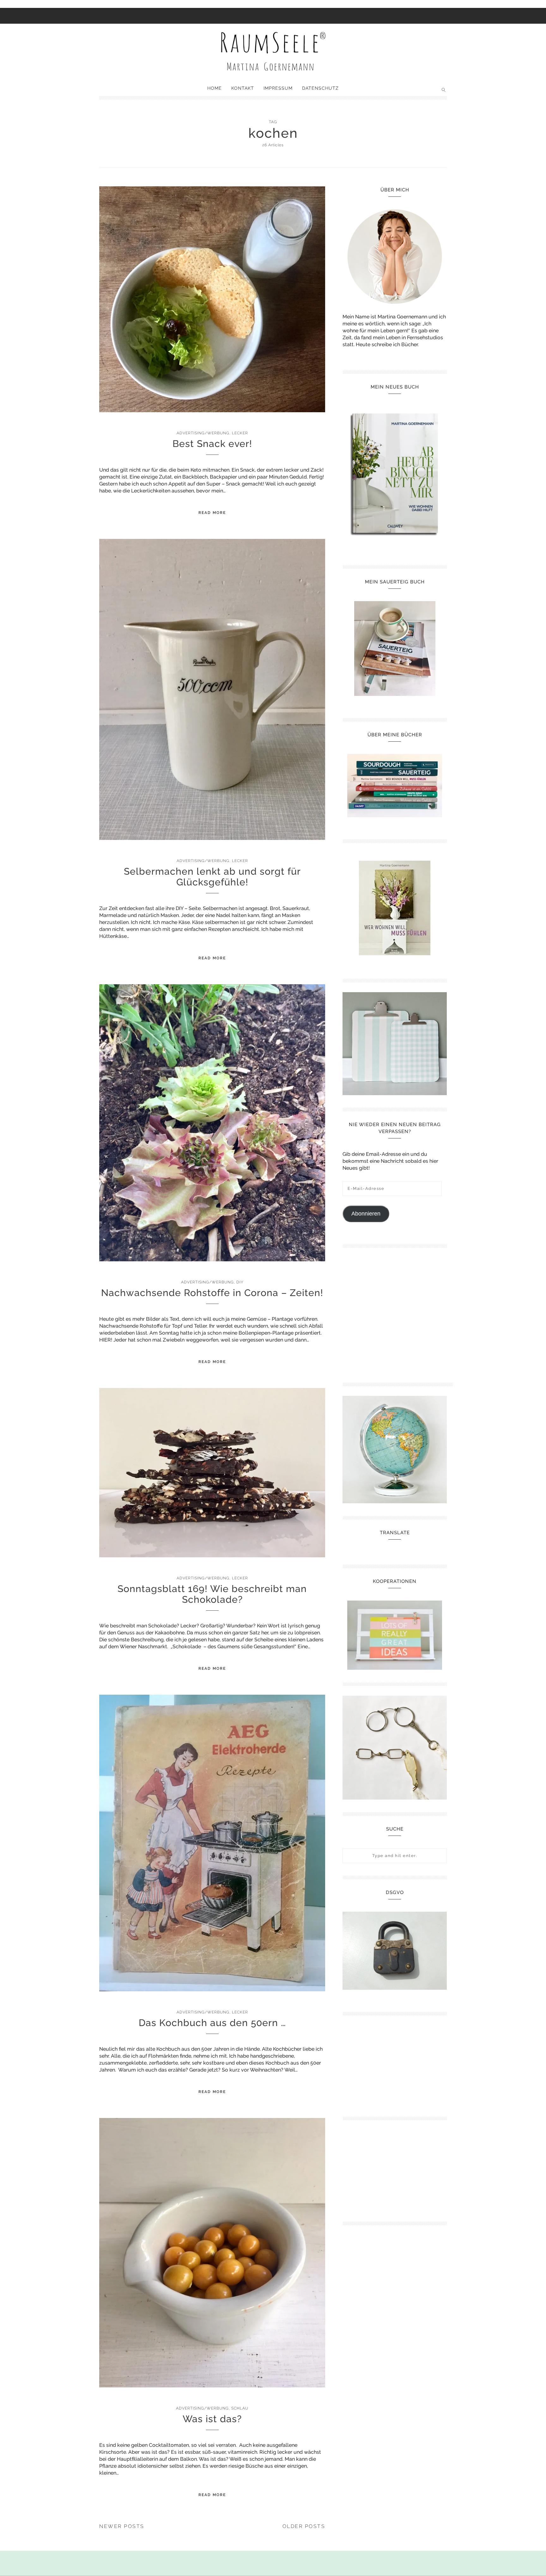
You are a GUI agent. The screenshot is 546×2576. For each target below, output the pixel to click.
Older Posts (304, 2526)
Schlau (240, 2408)
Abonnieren (366, 1214)
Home (215, 88)
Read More (212, 513)
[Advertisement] (398, 1313)
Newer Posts (122, 2526)
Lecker (240, 433)
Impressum (278, 88)
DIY (240, 1282)
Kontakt (243, 88)
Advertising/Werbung (203, 433)
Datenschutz (320, 88)
